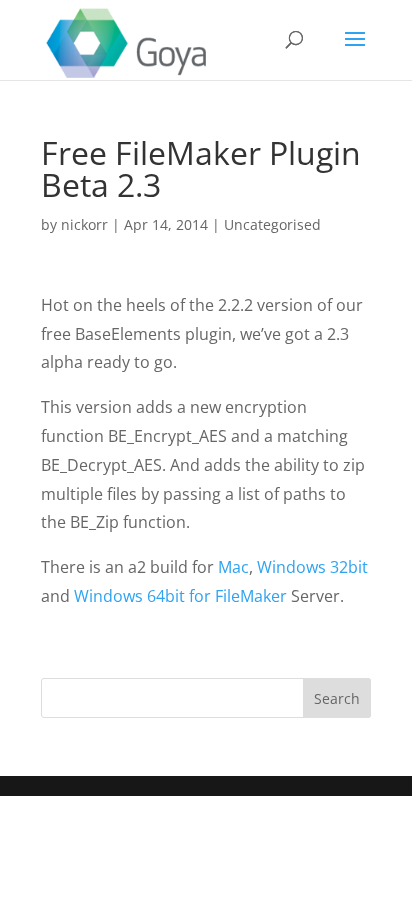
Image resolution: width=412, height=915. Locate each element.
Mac (233, 567)
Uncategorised (272, 224)
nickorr (84, 224)
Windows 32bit (312, 567)
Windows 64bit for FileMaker (182, 596)
